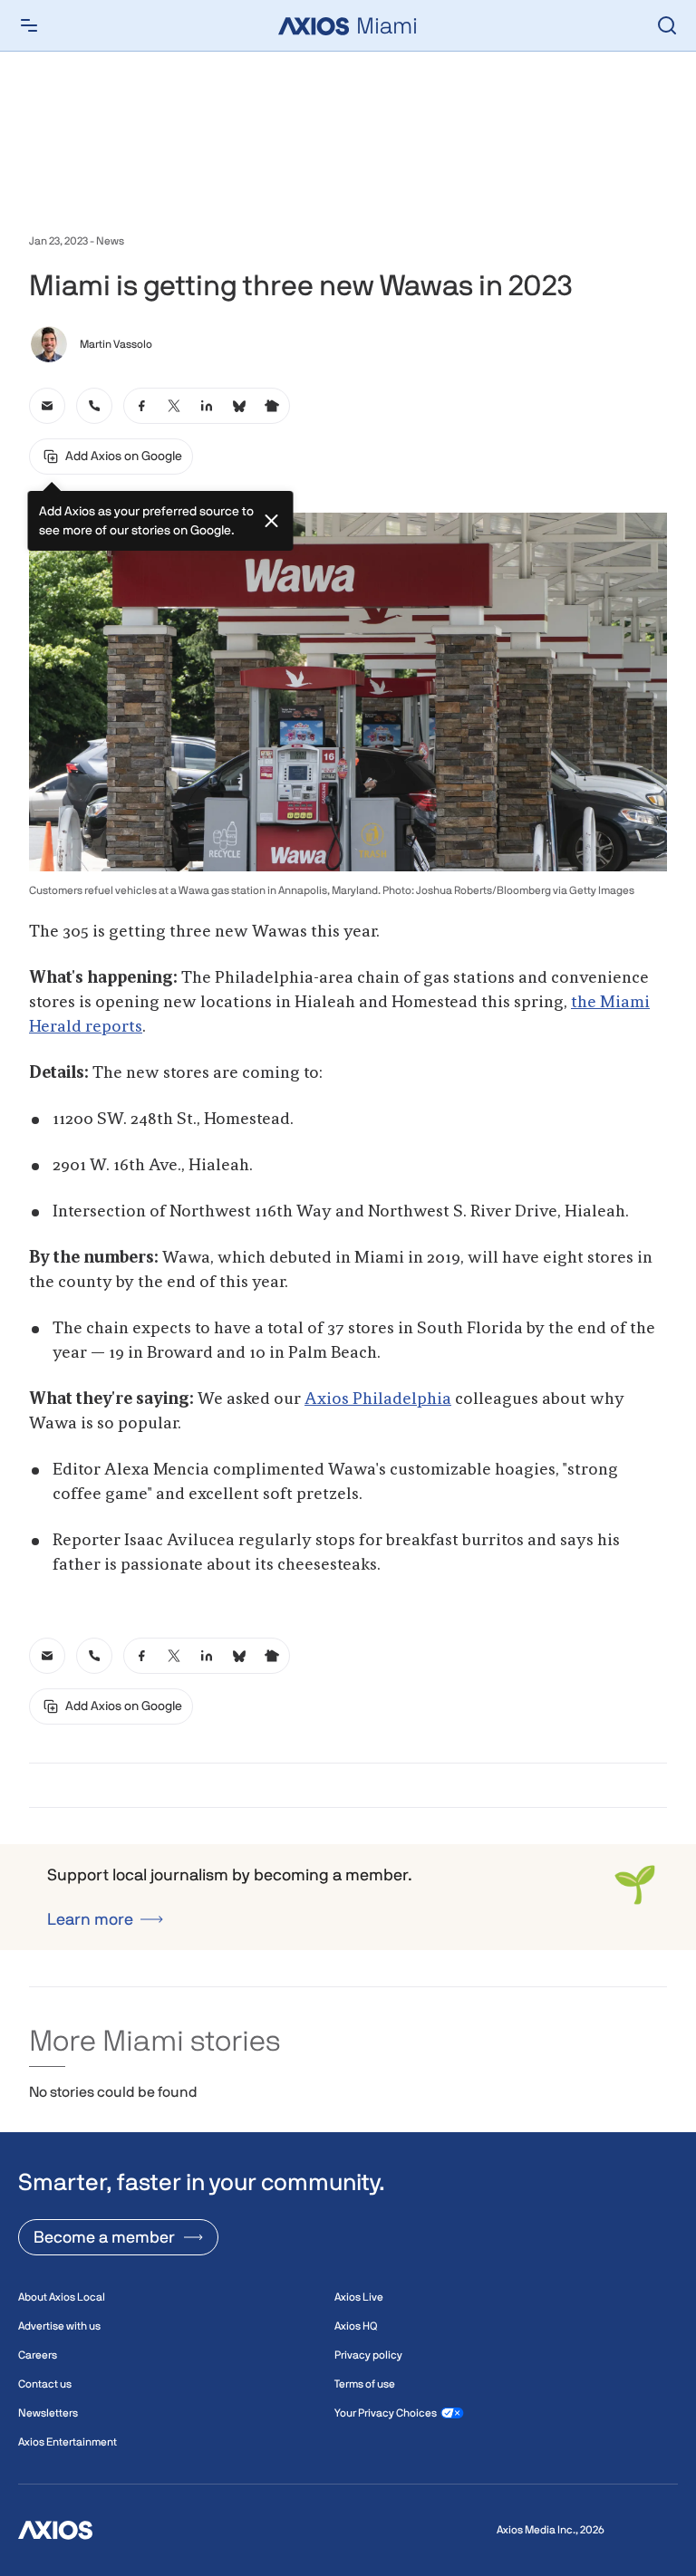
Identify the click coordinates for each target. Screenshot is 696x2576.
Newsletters (48, 2413)
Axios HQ (356, 2326)
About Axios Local (62, 2297)
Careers (38, 2355)
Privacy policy (368, 2355)
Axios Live (359, 2297)
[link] (47, 406)
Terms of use (365, 2384)
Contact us (45, 2384)
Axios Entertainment (68, 2442)
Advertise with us (59, 2326)
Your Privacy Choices (386, 2413)
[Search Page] (667, 25)
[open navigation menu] (29, 25)
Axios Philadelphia (378, 1399)
